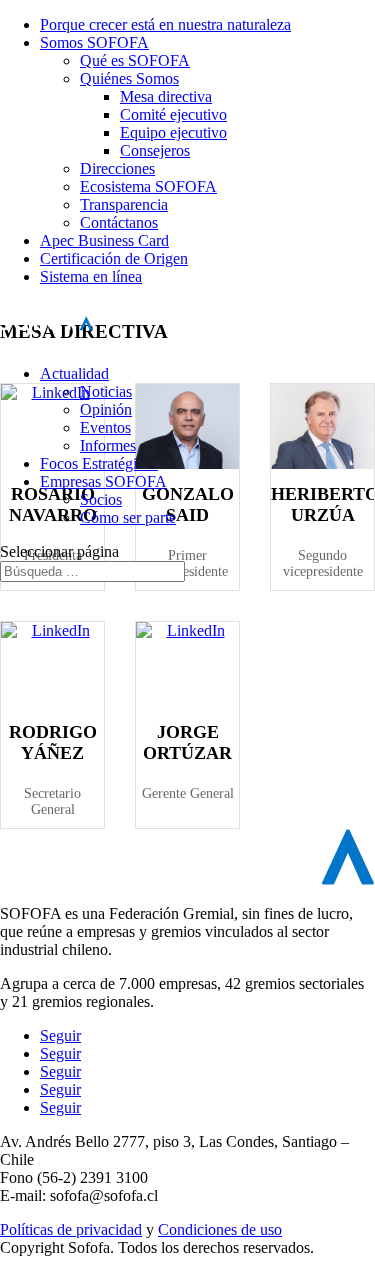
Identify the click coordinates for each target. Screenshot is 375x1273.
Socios (101, 499)
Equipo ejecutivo (173, 132)
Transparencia (124, 204)
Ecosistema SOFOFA (148, 186)
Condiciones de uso (220, 1229)
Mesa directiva (166, 96)
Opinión (106, 409)
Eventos (105, 427)
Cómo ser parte (128, 517)
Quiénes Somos (129, 78)
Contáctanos (119, 222)
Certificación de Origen (114, 258)
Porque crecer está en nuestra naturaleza (165, 24)
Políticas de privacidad (71, 1229)
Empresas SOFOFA (103, 481)
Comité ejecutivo (173, 114)
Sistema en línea (91, 276)
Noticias (106, 391)
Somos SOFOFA (94, 42)
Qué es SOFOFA (135, 60)
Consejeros (155, 150)
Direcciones (117, 168)
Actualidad (74, 373)
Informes (108, 445)
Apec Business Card (104, 240)
